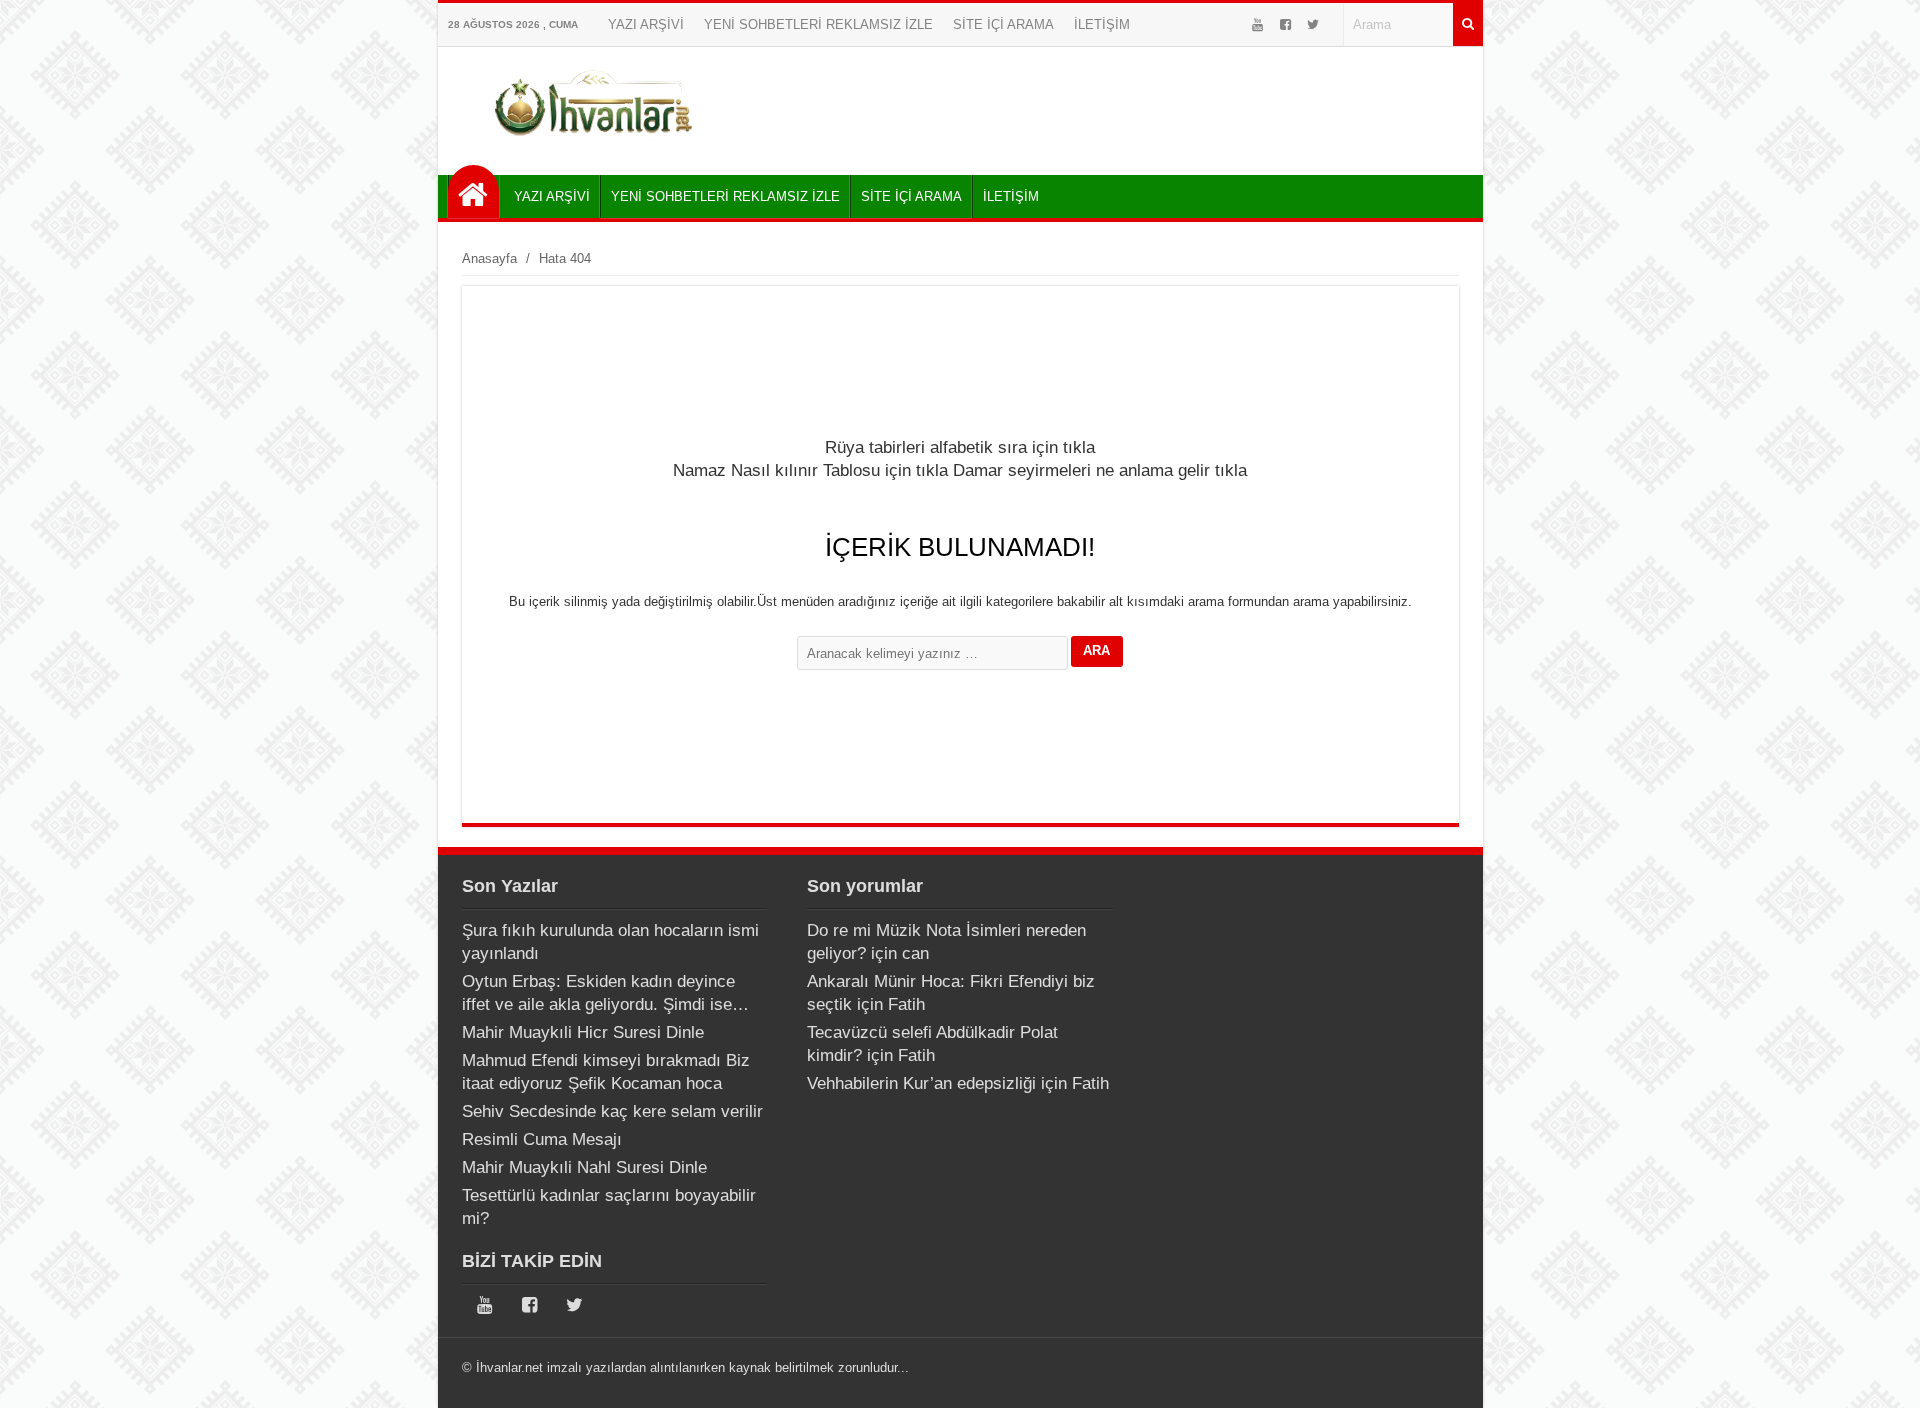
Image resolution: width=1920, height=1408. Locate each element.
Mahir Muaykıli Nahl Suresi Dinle (584, 1167)
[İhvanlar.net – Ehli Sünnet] (595, 143)
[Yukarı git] (1880, 1373)
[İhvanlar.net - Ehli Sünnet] (473, 191)
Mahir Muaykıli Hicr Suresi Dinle (583, 1032)
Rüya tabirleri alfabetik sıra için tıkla (960, 447)
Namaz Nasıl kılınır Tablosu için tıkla (810, 470)
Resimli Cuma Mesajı (542, 1139)
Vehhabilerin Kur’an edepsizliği (921, 1083)
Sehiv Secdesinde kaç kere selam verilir (612, 1111)
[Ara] (1468, 24)
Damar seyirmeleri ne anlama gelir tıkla (1100, 470)
